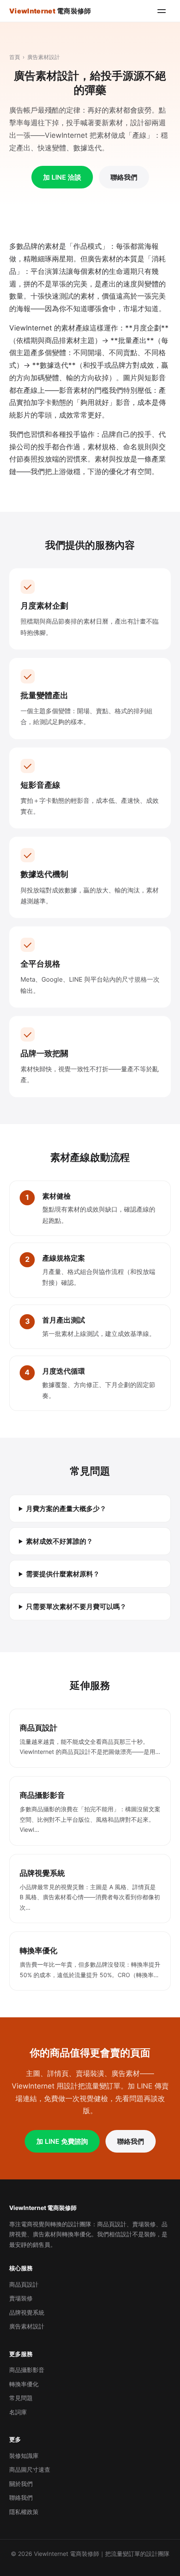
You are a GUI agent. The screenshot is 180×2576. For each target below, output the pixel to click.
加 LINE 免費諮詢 (62, 2141)
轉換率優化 (24, 2384)
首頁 (15, 57)
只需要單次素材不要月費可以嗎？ (76, 1606)
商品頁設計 (24, 2284)
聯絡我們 (124, 177)
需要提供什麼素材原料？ (63, 1574)
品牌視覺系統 (27, 2312)
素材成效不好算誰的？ (59, 1541)
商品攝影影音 (27, 2370)
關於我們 (21, 2484)
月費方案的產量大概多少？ (66, 1508)
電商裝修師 (50, 11)
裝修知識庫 (24, 2456)
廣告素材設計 (27, 2326)
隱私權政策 (24, 2512)
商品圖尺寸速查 (30, 2469)
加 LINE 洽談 (62, 177)
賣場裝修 (21, 2298)
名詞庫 (18, 2412)
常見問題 (21, 2398)
